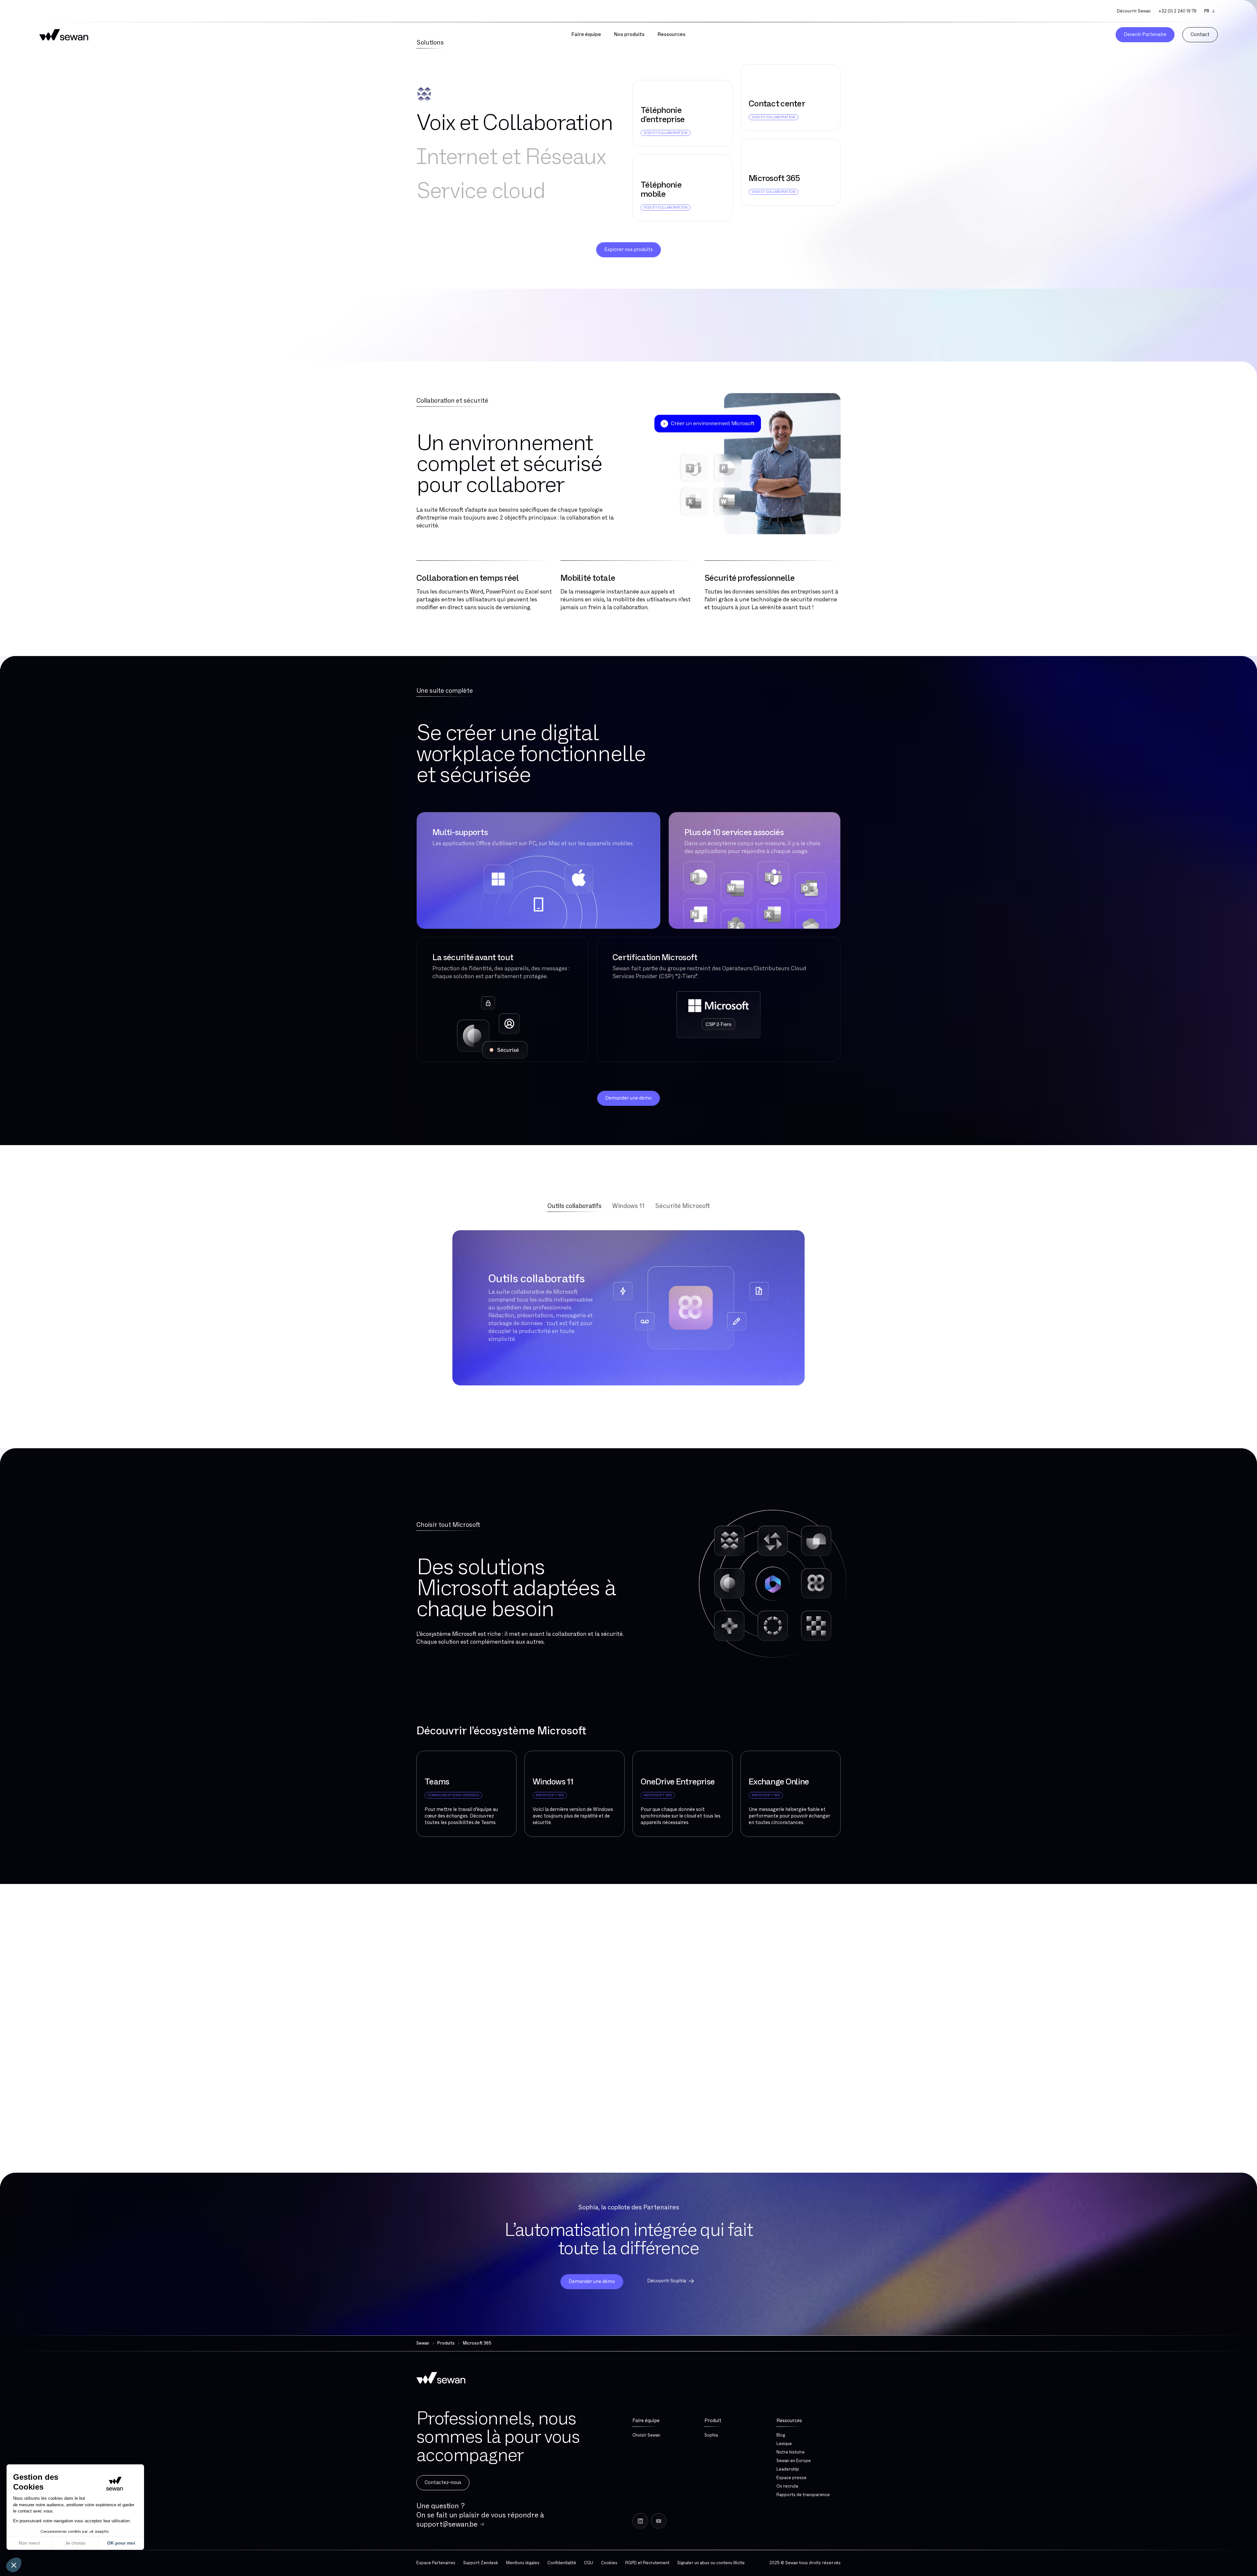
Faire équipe (646, 2421)
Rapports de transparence (803, 2495)
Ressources (789, 2421)
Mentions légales (523, 2563)
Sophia (711, 2435)
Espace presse (792, 2478)
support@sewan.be (447, 2524)
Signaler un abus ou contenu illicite (711, 2563)
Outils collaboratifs (574, 1206)
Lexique (784, 2444)
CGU (589, 2563)
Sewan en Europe (794, 2461)
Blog (781, 2435)
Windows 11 (628, 1206)
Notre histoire (791, 2452)
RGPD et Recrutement (647, 2563)
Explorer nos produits (628, 250)
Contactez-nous (443, 2483)
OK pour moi (121, 2543)
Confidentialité (562, 2563)
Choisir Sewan (646, 2435)
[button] (14, 2565)
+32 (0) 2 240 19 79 (1177, 11)
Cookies (609, 2563)
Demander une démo (628, 1098)
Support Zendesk (481, 2563)
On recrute (787, 2486)
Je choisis (75, 2543)
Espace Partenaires (436, 2563)
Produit (713, 2421)
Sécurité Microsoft (683, 1206)
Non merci (29, 2543)
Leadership (788, 2469)
